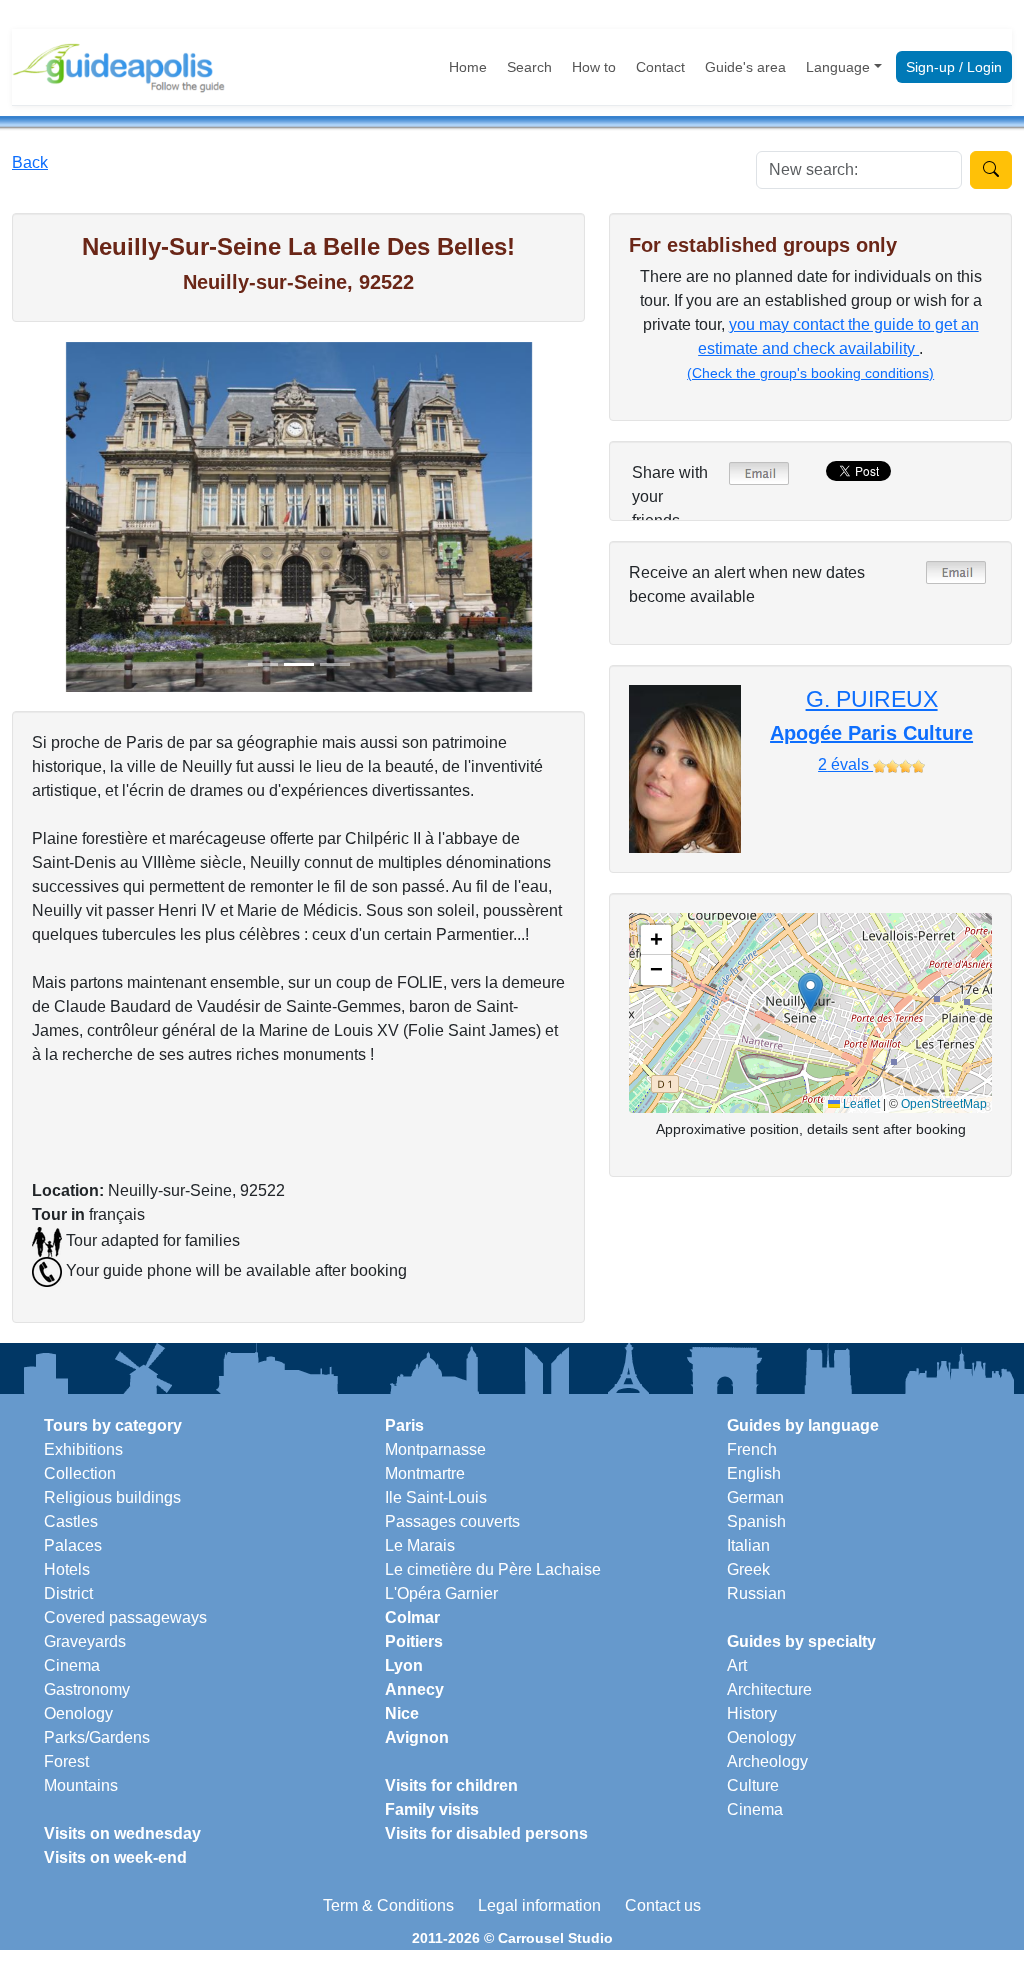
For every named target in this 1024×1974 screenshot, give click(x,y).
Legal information (539, 1905)
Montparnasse (435, 1449)
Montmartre (425, 1473)
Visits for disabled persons (486, 1833)
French (752, 1449)
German (755, 1497)
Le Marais (420, 1545)
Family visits (432, 1809)
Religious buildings (112, 1497)
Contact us (663, 1905)
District (68, 1593)
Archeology (767, 1761)
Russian (756, 1593)
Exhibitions (83, 1449)
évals (845, 764)
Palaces (73, 1545)
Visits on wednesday (122, 1833)
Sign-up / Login (954, 67)
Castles (71, 1521)
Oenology (78, 1713)
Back (30, 162)
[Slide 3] (335, 664)
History (752, 1713)
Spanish (756, 1521)
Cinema (72, 1665)
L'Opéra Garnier (441, 1593)
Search (529, 67)
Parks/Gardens (97, 1737)
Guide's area (745, 67)
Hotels (67, 1569)
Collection (80, 1473)
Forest (66, 1761)
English (754, 1473)
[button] (810, 992)
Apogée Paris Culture (871, 733)
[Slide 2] (299, 664)
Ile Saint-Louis (436, 1497)
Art (737, 1665)
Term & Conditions (388, 1905)
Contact (660, 67)
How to (594, 67)
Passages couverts (452, 1521)
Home (468, 67)
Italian (748, 1545)
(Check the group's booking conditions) (810, 373)
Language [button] (838, 67)
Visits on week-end (115, 1857)
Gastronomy (87, 1689)
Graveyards (85, 1641)
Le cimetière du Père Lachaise (493, 1569)
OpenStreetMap (944, 1104)
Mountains (81, 1785)
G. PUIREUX (872, 699)
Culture (753, 1785)
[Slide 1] (263, 664)
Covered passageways (125, 1617)
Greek (748, 1569)
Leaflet (860, 1104)
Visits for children (451, 1785)
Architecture (769, 1689)
